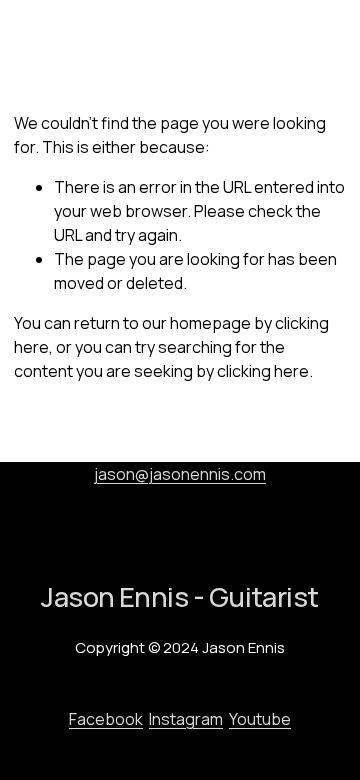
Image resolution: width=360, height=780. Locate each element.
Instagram (186, 719)
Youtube (260, 719)
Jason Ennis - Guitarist (103, 39)
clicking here (263, 371)
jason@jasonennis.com (180, 474)
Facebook (106, 719)
